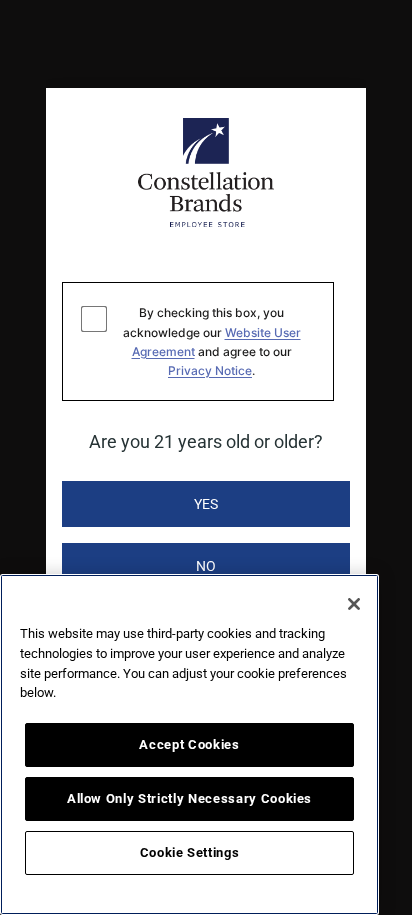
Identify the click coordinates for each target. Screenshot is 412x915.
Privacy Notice (210, 370)
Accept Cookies (189, 744)
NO (206, 566)
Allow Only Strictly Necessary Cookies (189, 798)
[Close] (354, 604)
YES (206, 504)
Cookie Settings (190, 852)
